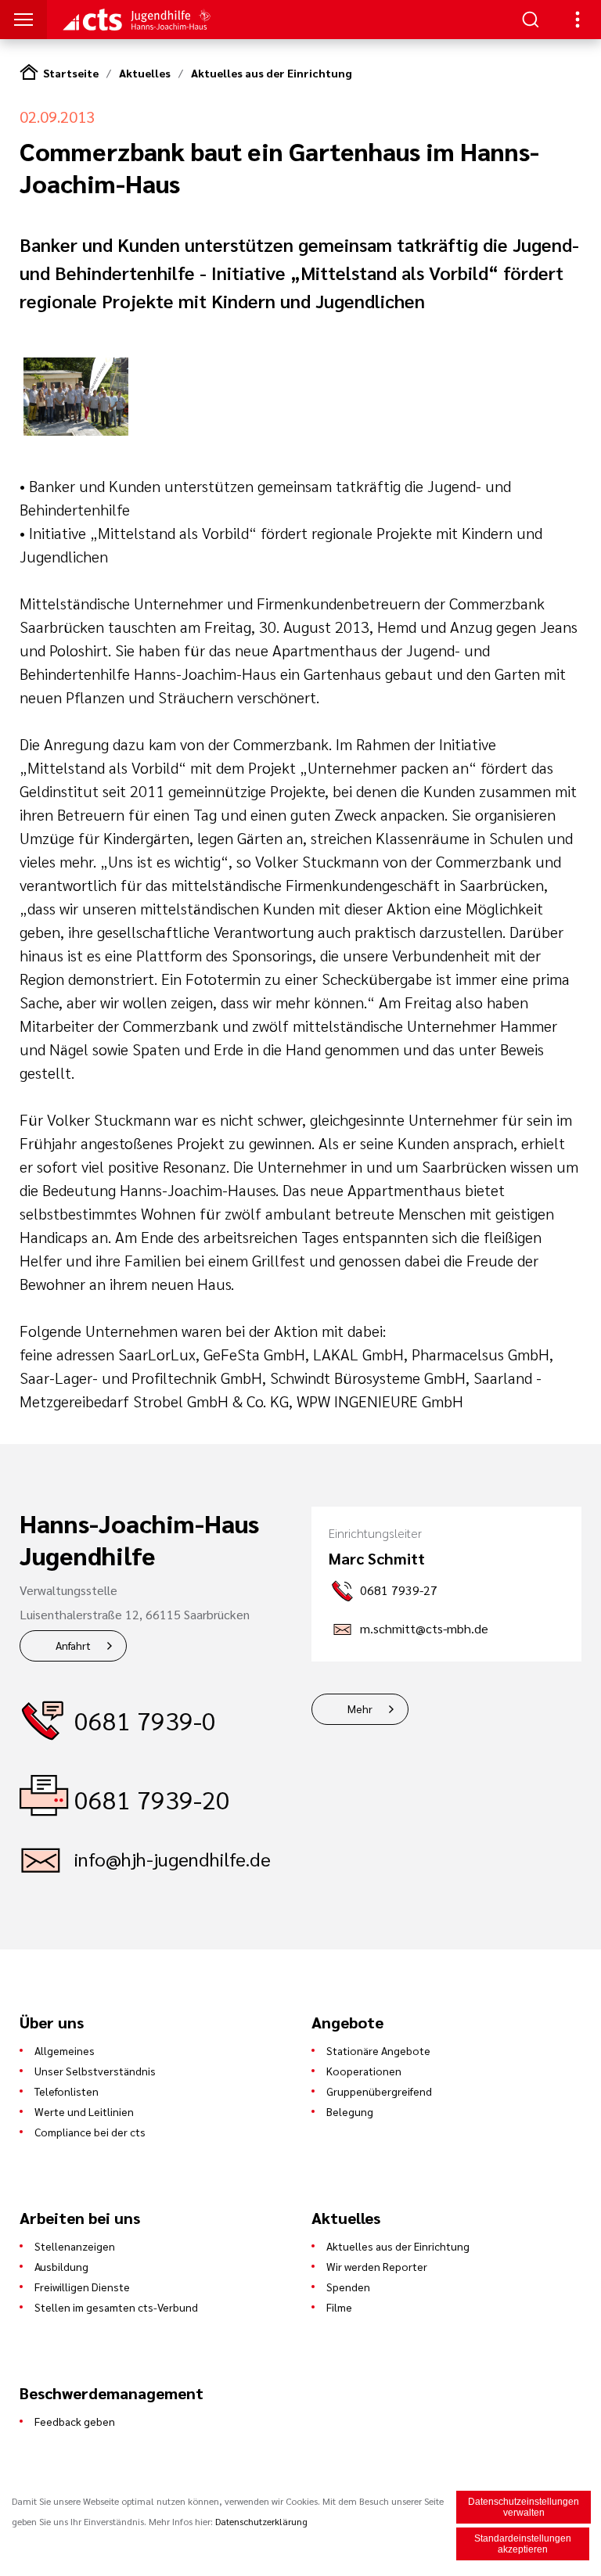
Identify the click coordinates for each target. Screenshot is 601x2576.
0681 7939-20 (152, 1799)
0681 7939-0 (145, 1720)
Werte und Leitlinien (84, 2111)
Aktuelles (145, 73)
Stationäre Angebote (378, 2050)
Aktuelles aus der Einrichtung (272, 73)
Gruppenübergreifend (379, 2091)
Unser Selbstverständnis (95, 2071)
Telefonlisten (67, 2091)
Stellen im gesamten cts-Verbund (116, 2307)
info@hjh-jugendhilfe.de (173, 1859)
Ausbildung (61, 2266)
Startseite (71, 73)
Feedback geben (75, 2421)
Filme (339, 2307)
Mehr (360, 1708)
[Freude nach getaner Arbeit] (76, 431)
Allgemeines (65, 2050)
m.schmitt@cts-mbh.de (424, 1628)
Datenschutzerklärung (261, 2521)
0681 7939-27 (399, 1590)
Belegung (350, 2111)
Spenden (348, 2287)
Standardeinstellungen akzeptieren (523, 2544)
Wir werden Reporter (377, 2266)
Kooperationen (364, 2071)
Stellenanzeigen (75, 2246)
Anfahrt (73, 1645)
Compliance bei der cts (90, 2132)
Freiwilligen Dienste (82, 2287)
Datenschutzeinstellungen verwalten (524, 2507)
